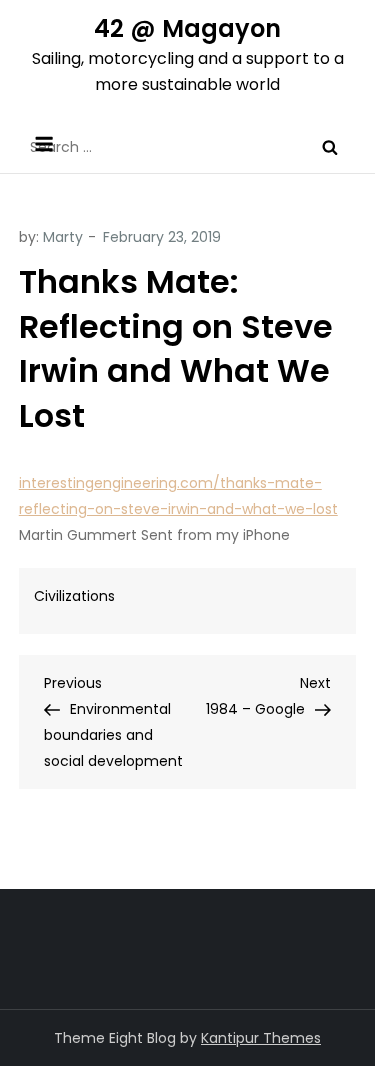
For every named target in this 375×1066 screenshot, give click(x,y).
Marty (63, 237)
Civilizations (74, 596)
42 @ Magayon (187, 28)
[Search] (330, 147)
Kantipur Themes (261, 1038)
